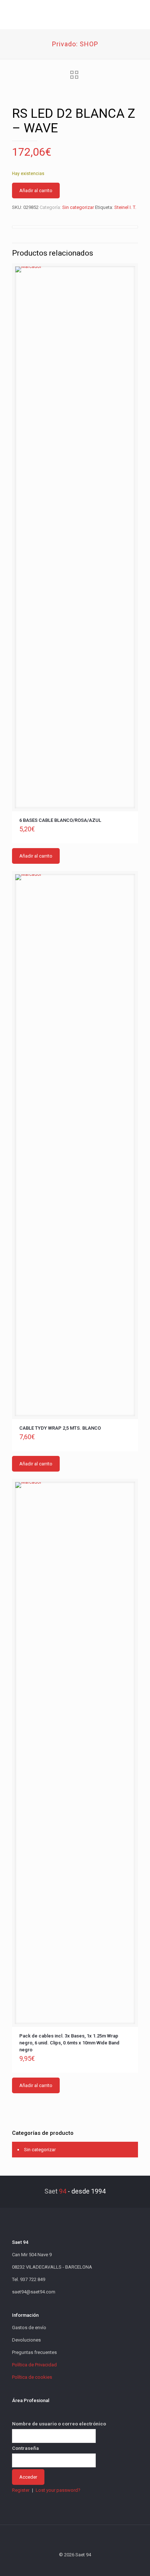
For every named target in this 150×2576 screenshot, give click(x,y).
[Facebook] (56, 2565)
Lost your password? (58, 2490)
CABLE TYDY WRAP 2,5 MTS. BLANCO (60, 1428)
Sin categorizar (78, 207)
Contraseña (25, 2448)
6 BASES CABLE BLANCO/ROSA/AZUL (60, 820)
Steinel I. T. (125, 207)
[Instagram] (95, 2565)
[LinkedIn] (85, 2565)
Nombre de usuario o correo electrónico (59, 2424)
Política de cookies (32, 2377)
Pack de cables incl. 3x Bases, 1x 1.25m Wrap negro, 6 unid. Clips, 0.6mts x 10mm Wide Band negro (69, 2043)
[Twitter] (65, 2565)
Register (21, 2490)
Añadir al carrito (36, 191)
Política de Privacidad (34, 2365)
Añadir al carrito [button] (36, 856)
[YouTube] (75, 2565)
